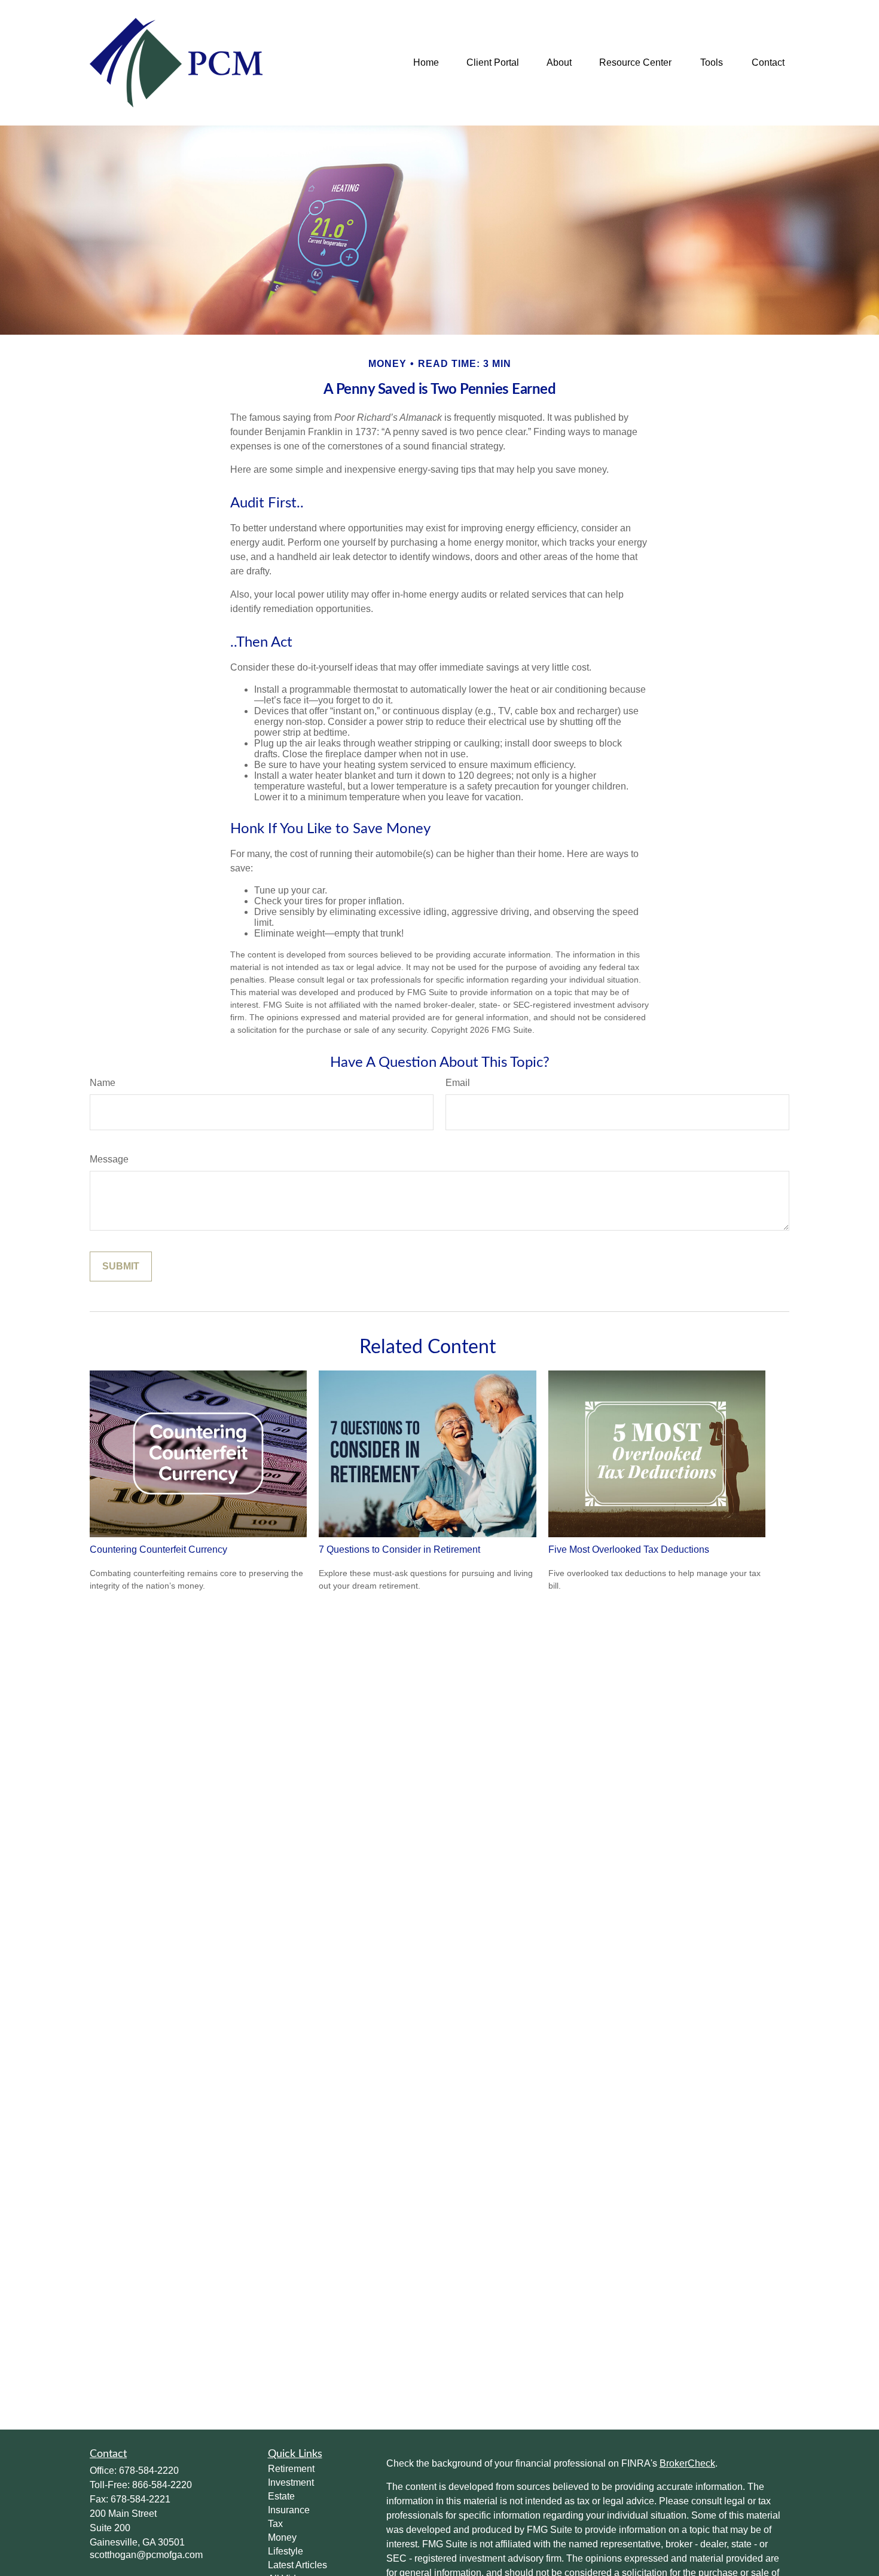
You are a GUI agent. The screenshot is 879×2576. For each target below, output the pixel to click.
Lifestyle (286, 2551)
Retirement (291, 2469)
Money (282, 2537)
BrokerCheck (687, 2463)
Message (109, 1159)
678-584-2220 (149, 2471)
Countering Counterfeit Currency (158, 1549)
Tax (275, 2524)
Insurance (289, 2510)
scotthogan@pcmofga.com (146, 2555)
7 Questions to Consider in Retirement (399, 1549)
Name (103, 1083)
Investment (291, 2482)
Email (458, 1083)
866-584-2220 (162, 2485)
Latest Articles (297, 2565)
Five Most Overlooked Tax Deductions (629, 1549)
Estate (281, 2496)
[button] (426, 63)
